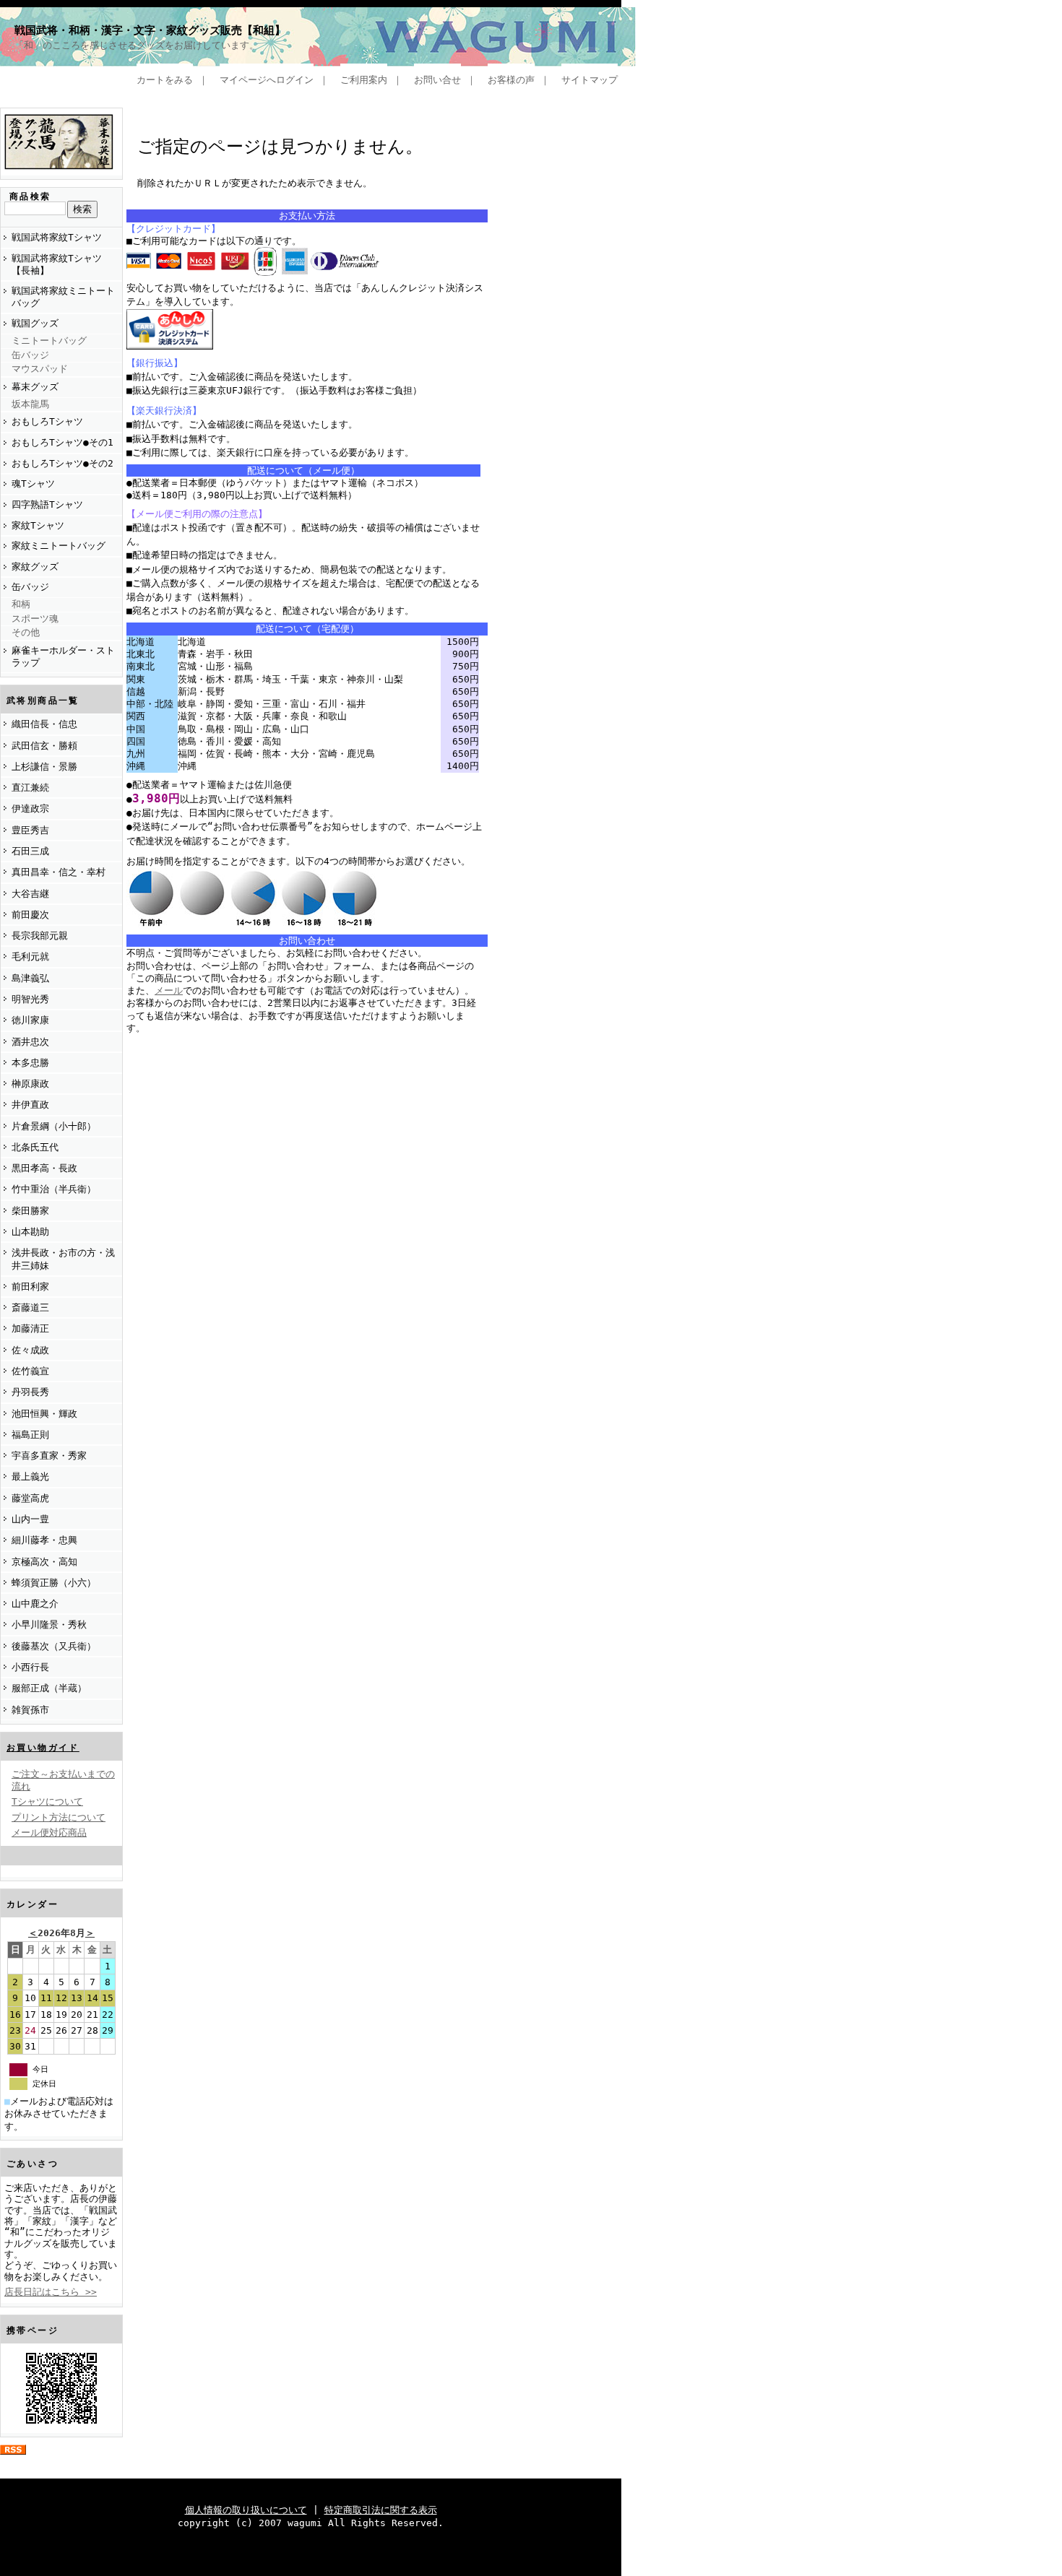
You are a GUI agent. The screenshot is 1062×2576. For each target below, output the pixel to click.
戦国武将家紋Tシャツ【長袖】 (57, 264)
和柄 (21, 604)
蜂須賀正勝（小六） (54, 1583)
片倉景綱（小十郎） (54, 1126)
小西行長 (30, 1667)
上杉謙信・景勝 (44, 767)
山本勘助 (30, 1232)
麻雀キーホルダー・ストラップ (63, 656)
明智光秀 (30, 999)
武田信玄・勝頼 (44, 746)
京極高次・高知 (44, 1562)
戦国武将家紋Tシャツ (57, 237)
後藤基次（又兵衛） (54, 1646)
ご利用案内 (364, 80)
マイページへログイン (267, 80)
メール (169, 990)
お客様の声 (511, 80)
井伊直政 (30, 1105)
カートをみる (165, 80)
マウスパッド (40, 369)
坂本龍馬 (30, 404)
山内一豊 (30, 1519)
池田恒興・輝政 (44, 1414)
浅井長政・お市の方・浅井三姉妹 (63, 1259)
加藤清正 (30, 1328)
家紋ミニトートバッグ (59, 546)
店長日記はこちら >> (51, 2292)
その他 (26, 632)
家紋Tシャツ (38, 525)
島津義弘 (30, 978)
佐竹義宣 (30, 1371)
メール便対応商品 (49, 1833)
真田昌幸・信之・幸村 (59, 872)
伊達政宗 (30, 808)
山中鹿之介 (35, 1604)
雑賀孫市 (30, 1710)
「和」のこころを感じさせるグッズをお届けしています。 (137, 45)
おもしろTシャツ (47, 421)
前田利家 (30, 1287)
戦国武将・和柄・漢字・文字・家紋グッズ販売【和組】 (150, 30)
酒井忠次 (30, 1042)
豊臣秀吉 (30, 830)
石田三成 (30, 851)
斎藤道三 (30, 1307)
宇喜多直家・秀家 (49, 1456)
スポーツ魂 (35, 619)
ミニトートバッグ (49, 341)
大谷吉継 (30, 894)
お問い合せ (437, 80)
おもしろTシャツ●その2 (62, 463)
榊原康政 (30, 1084)
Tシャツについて (47, 1801)
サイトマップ (590, 80)
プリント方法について (59, 1817)
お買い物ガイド (43, 1748)
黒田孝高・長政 (44, 1168)
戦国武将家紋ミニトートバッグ (63, 297)
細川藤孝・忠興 (44, 1540)
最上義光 (30, 1476)
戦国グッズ (35, 323)
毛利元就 (30, 957)
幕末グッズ (35, 387)
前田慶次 (30, 915)
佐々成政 (30, 1350)
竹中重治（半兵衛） (54, 1189)
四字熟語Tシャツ (47, 504)
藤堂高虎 (30, 1498)
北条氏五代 (35, 1147)
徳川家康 (30, 1020)
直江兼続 (30, 788)
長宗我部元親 (40, 936)
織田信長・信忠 (44, 724)
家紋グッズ (35, 567)
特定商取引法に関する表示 (381, 2510)
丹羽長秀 (30, 1392)
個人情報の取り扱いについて (246, 2510)
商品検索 (30, 196)
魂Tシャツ (33, 483)
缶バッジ (30, 355)
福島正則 (30, 1435)
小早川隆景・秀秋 (49, 1625)
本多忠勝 (30, 1063)
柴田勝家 (30, 1211)
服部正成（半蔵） (49, 1688)
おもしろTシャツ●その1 (62, 442)
